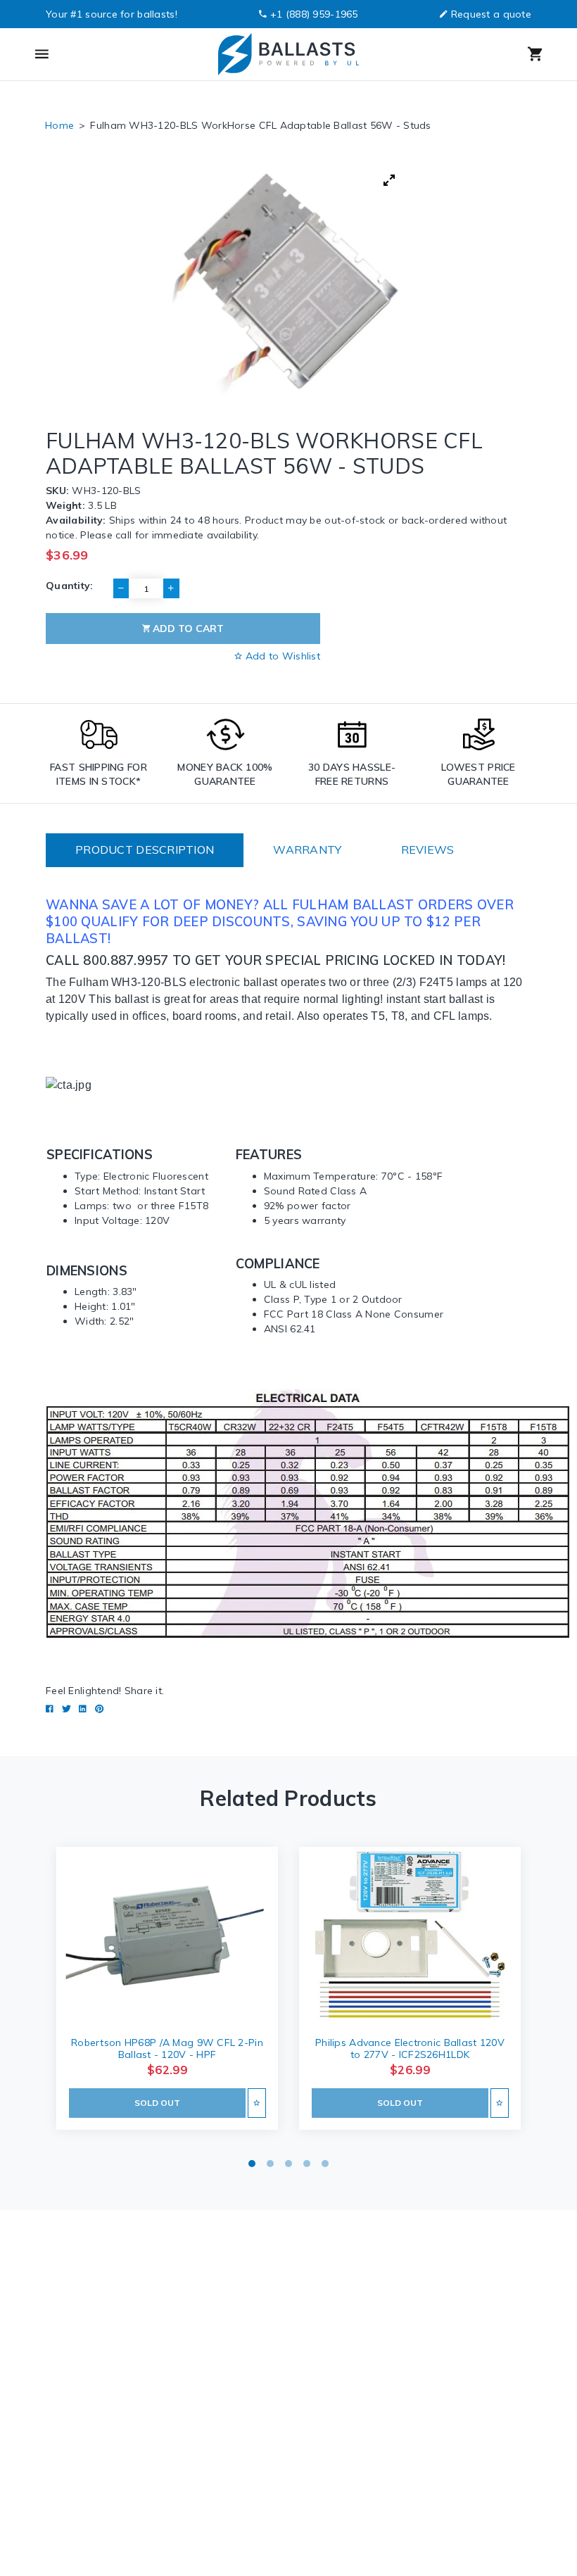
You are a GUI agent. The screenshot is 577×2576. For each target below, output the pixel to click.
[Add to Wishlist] (256, 2103)
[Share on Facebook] (50, 1709)
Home (59, 125)
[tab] (145, 850)
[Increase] (171, 588)
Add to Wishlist (281, 656)
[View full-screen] (389, 180)
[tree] (288, 282)
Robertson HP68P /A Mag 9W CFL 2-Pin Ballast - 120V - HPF (167, 2048)
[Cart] (478, 54)
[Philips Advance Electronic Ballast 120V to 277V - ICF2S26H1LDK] (410, 1936)
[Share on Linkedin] (83, 1709)
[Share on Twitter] (66, 1709)
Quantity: (70, 586)
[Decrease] (121, 588)
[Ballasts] (288, 54)
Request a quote (491, 14)
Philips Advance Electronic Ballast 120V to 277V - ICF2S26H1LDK (410, 2048)
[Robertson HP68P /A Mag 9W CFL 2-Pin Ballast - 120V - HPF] (167, 1936)
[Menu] (98, 54)
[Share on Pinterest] (99, 1709)
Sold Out (157, 2103)
